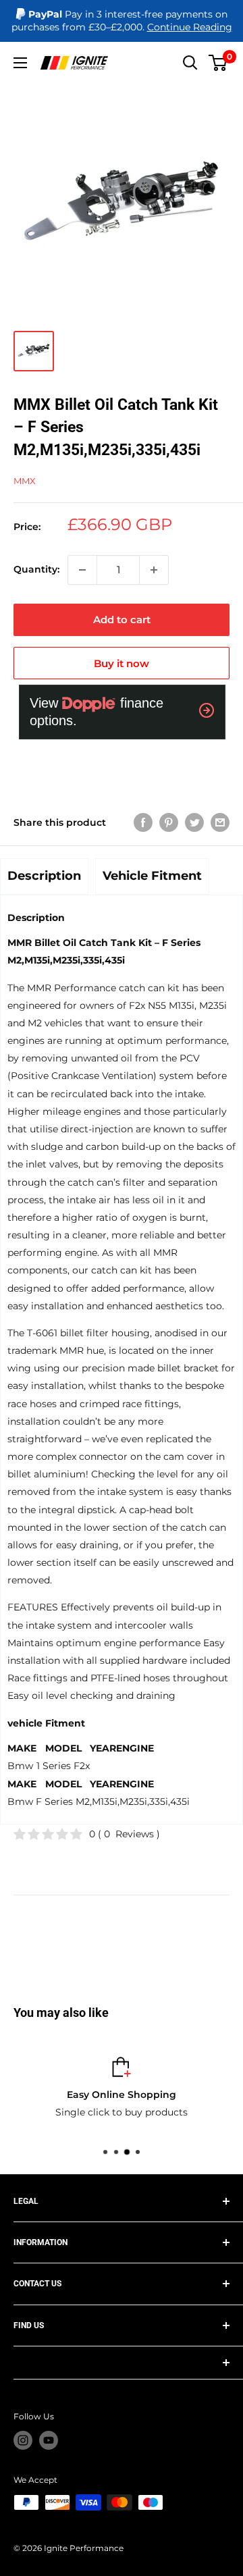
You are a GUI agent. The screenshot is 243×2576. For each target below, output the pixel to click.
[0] (218, 63)
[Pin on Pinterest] (169, 822)
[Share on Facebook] (143, 822)
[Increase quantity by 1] (154, 570)
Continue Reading (190, 27)
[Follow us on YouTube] (49, 2440)
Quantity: (36, 569)
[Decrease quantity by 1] (82, 570)
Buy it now (122, 663)
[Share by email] (220, 822)
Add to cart (122, 620)
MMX (25, 481)
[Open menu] (20, 63)
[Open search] (190, 63)
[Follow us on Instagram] (23, 2440)
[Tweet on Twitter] (194, 822)
